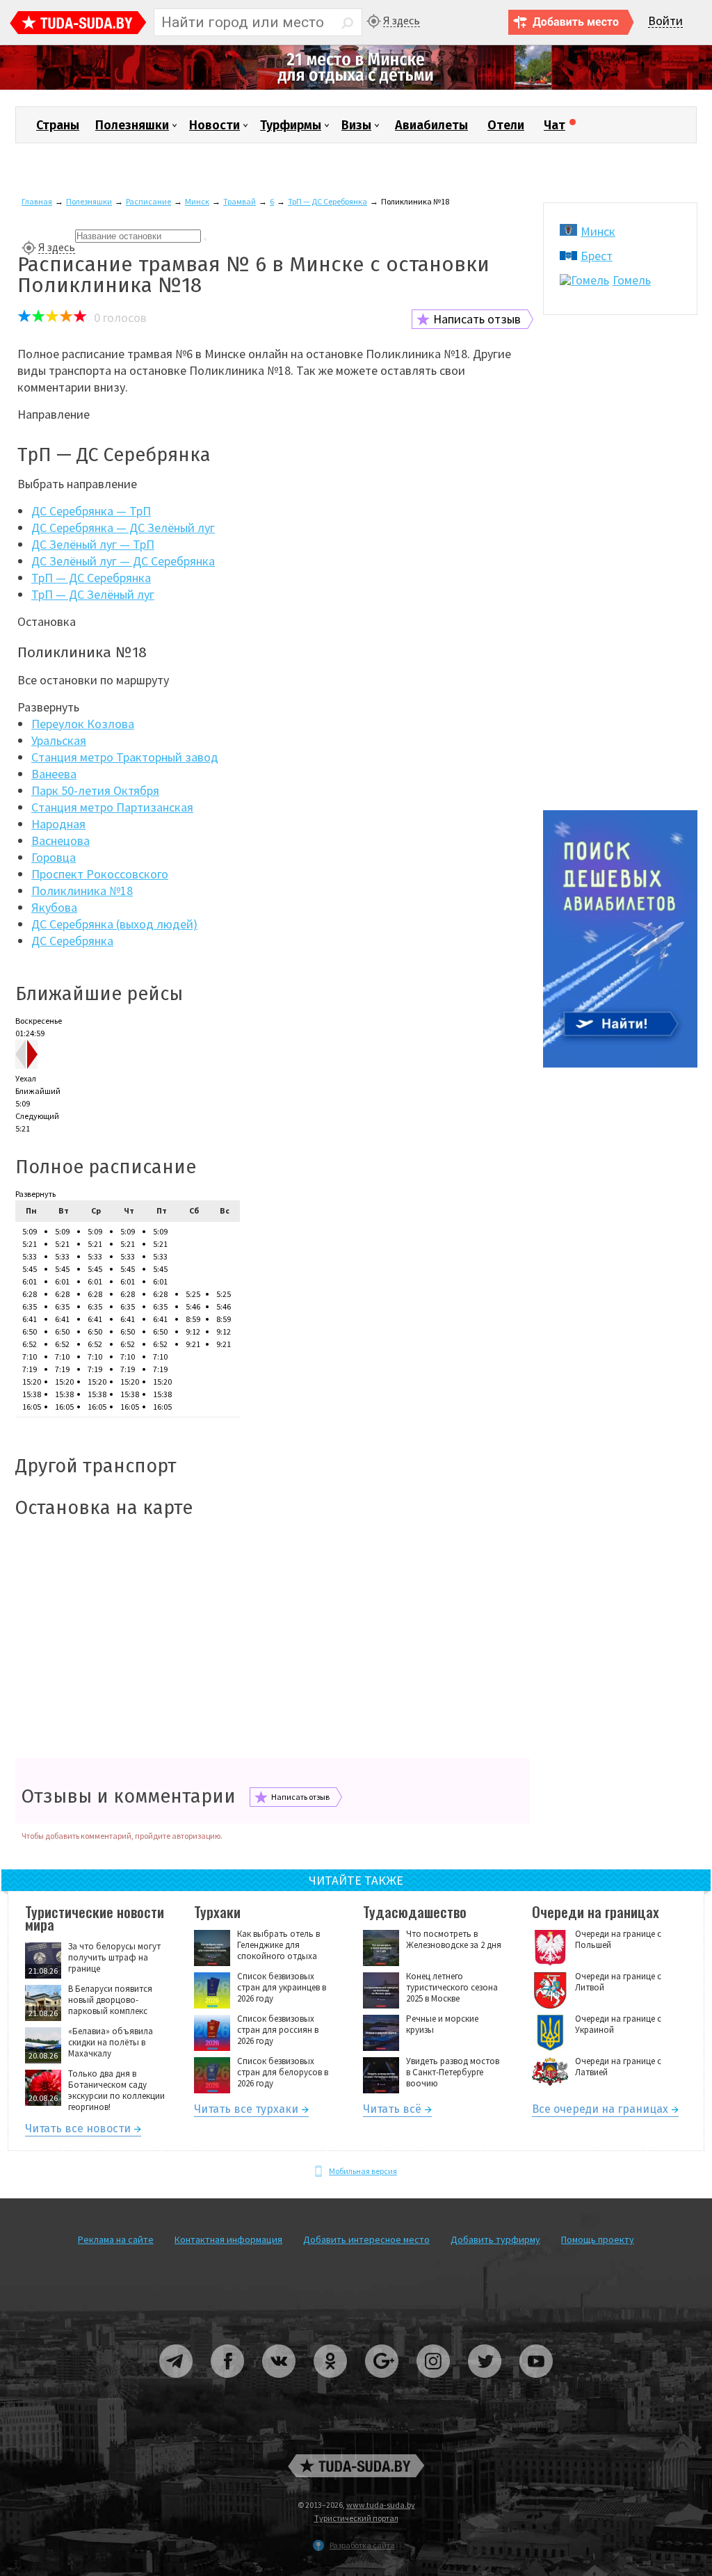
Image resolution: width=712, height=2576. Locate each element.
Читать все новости (78, 2131)
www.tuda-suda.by (381, 2505)
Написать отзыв (477, 319)
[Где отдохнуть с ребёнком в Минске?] (356, 87)
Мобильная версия (363, 2171)
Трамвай (240, 201)
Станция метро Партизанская (112, 807)
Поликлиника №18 (82, 891)
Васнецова (60, 840)
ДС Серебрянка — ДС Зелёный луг (123, 528)
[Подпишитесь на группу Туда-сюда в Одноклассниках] (331, 2383)
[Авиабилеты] (620, 1064)
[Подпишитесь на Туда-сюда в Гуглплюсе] (382, 2383)
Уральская (59, 740)
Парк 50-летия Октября (95, 790)
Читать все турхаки (246, 2111)
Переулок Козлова (83, 724)
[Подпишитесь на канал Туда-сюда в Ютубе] (536, 2383)
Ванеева (54, 774)
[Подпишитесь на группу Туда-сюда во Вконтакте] (280, 2383)
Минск (197, 201)
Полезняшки (132, 125)
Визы (356, 125)
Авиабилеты (431, 125)
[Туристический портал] (78, 24)
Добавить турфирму (495, 2239)
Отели (506, 125)
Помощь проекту (598, 2239)
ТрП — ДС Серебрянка (327, 201)
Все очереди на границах (600, 2111)
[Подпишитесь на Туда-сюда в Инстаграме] (434, 2383)
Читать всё (392, 2111)
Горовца (54, 857)
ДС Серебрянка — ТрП (91, 511)
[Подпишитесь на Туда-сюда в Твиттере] (485, 2383)
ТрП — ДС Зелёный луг (93, 594)
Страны (58, 125)
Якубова (54, 907)
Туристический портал (356, 2518)
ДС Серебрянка (72, 941)
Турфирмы (291, 125)
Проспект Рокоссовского (100, 874)
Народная (58, 824)
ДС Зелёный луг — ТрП (93, 544)
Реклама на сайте (116, 2239)
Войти (665, 21)
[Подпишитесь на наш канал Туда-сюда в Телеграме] (177, 2383)
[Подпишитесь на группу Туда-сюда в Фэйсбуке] (228, 2383)
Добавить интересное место (366, 2239)
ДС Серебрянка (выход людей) (114, 924)
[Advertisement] (273, 1640)
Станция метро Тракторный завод (125, 757)
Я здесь (402, 21)
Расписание (148, 201)
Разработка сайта (362, 2545)
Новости (215, 125)
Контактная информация (228, 2239)
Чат (555, 125)
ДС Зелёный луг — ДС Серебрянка (123, 561)
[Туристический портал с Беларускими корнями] (356, 2466)
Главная (37, 201)
